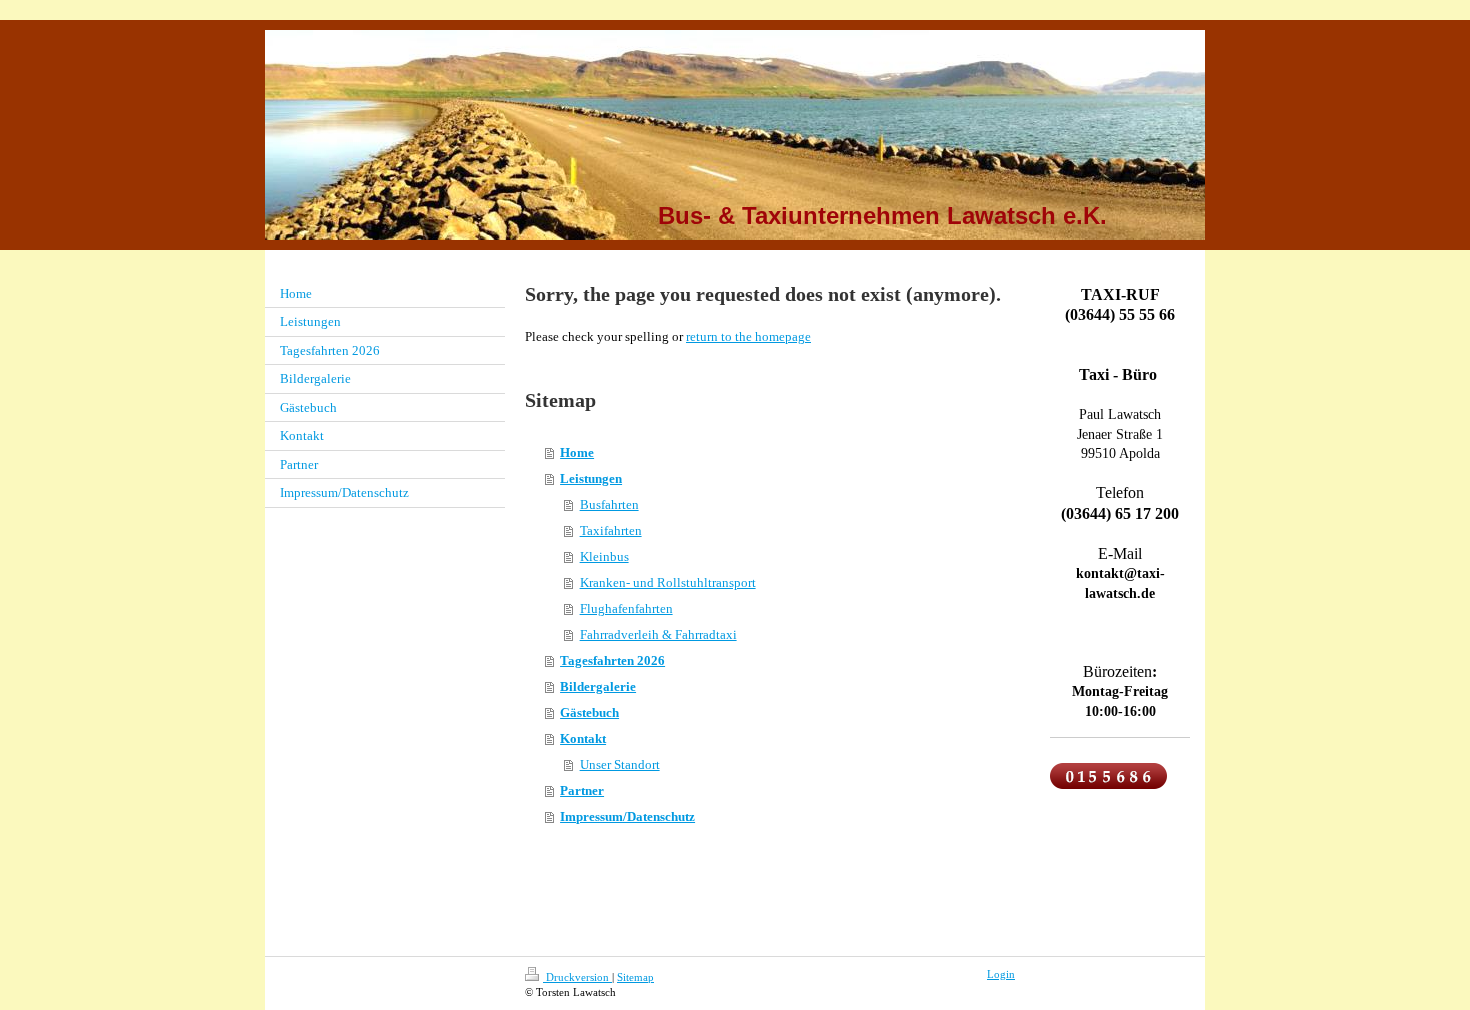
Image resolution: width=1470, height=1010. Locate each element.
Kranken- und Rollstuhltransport (668, 582)
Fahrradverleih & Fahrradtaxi (658, 634)
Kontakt (583, 738)
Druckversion (577, 977)
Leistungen (591, 478)
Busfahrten (609, 504)
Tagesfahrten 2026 (612, 660)
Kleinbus (604, 556)
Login (1001, 974)
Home (577, 452)
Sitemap (635, 977)
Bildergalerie (598, 686)
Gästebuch (589, 712)
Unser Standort (620, 764)
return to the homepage (748, 336)
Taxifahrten (611, 530)
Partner (582, 790)
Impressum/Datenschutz (627, 816)
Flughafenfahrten (626, 608)
